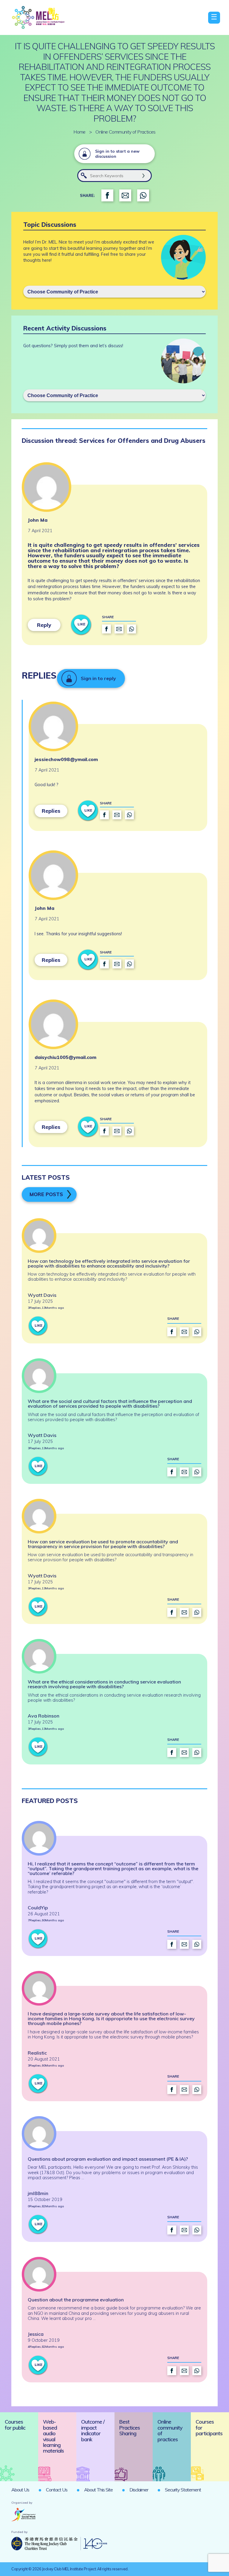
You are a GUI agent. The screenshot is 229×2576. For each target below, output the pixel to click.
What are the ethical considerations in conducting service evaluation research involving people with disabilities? (104, 1684)
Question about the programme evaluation (76, 2300)
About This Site (98, 2490)
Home (79, 132)
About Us (20, 2490)
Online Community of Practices (126, 132)
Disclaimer (139, 2490)
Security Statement (183, 2490)
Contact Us (57, 2490)
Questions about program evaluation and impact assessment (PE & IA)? (108, 2159)
